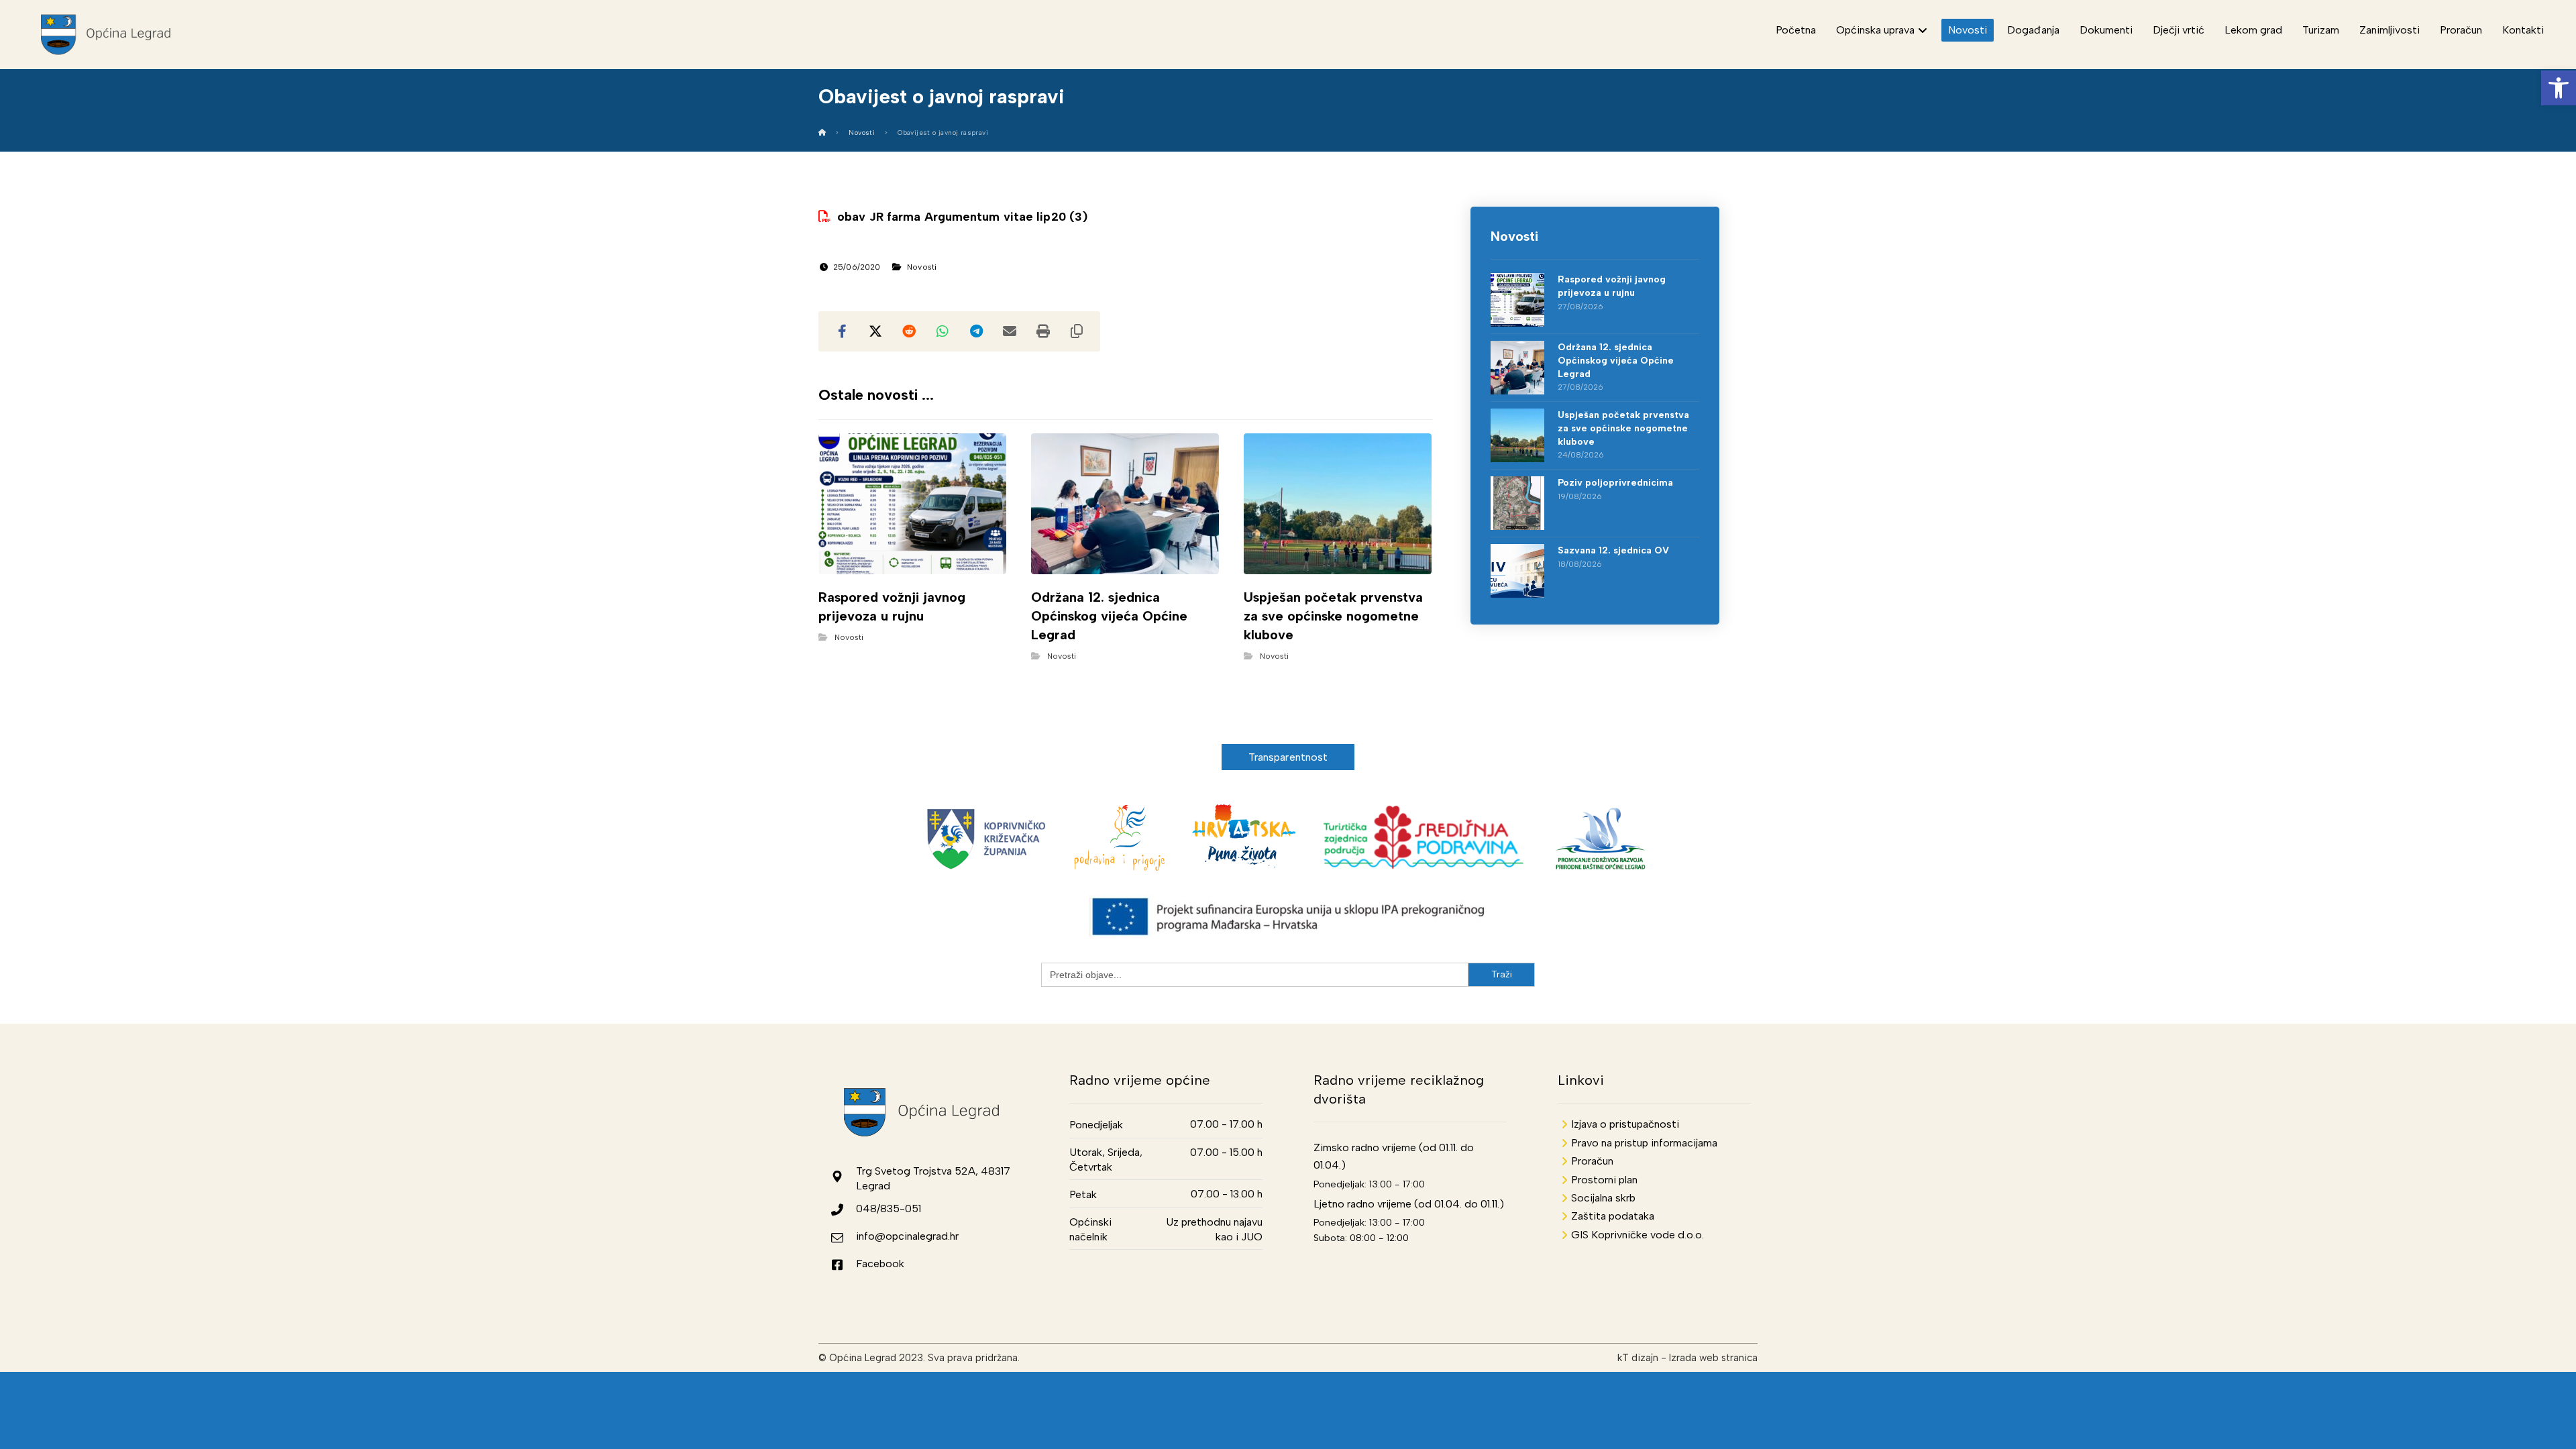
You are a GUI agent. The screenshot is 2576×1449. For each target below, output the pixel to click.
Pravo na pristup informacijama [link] (1644, 1143)
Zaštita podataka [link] (1613, 1216)
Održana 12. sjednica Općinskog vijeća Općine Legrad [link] (1616, 360)
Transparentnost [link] (1288, 757)
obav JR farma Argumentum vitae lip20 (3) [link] (962, 217)
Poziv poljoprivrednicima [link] (1615, 483)
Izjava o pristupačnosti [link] (1625, 1124)
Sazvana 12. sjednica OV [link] (1613, 550)
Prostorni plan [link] (1604, 1180)
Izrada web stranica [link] (1713, 1358)
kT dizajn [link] (1638, 1358)
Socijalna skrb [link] (1603, 1198)
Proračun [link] (1592, 1161)
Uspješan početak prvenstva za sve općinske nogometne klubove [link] (1623, 428)
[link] (2559, 88)
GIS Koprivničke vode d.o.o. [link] (1638, 1235)
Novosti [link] (922, 267)
